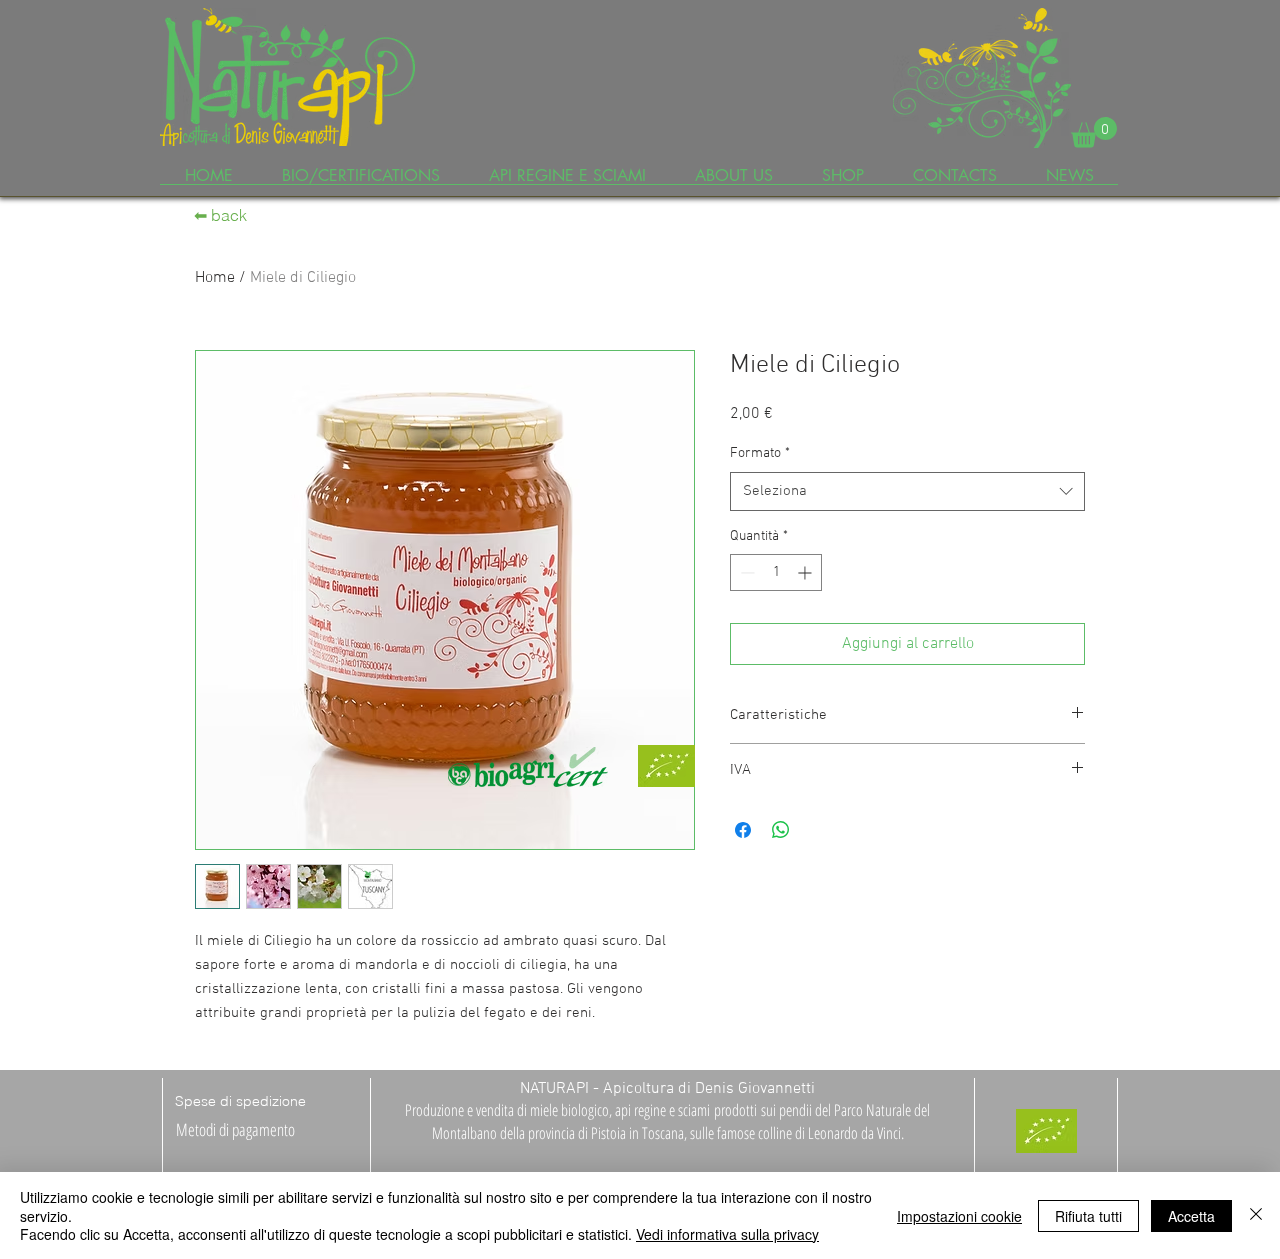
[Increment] (806, 572)
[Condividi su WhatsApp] (781, 830)
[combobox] (907, 491)
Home (215, 278)
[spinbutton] (776, 572)
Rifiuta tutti (1088, 1216)
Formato (760, 453)
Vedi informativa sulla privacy (727, 1234)
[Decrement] (745, 572)
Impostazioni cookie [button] (959, 1216)
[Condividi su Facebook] (743, 830)
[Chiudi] (1256, 1215)
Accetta (1191, 1216)
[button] (1094, 132)
